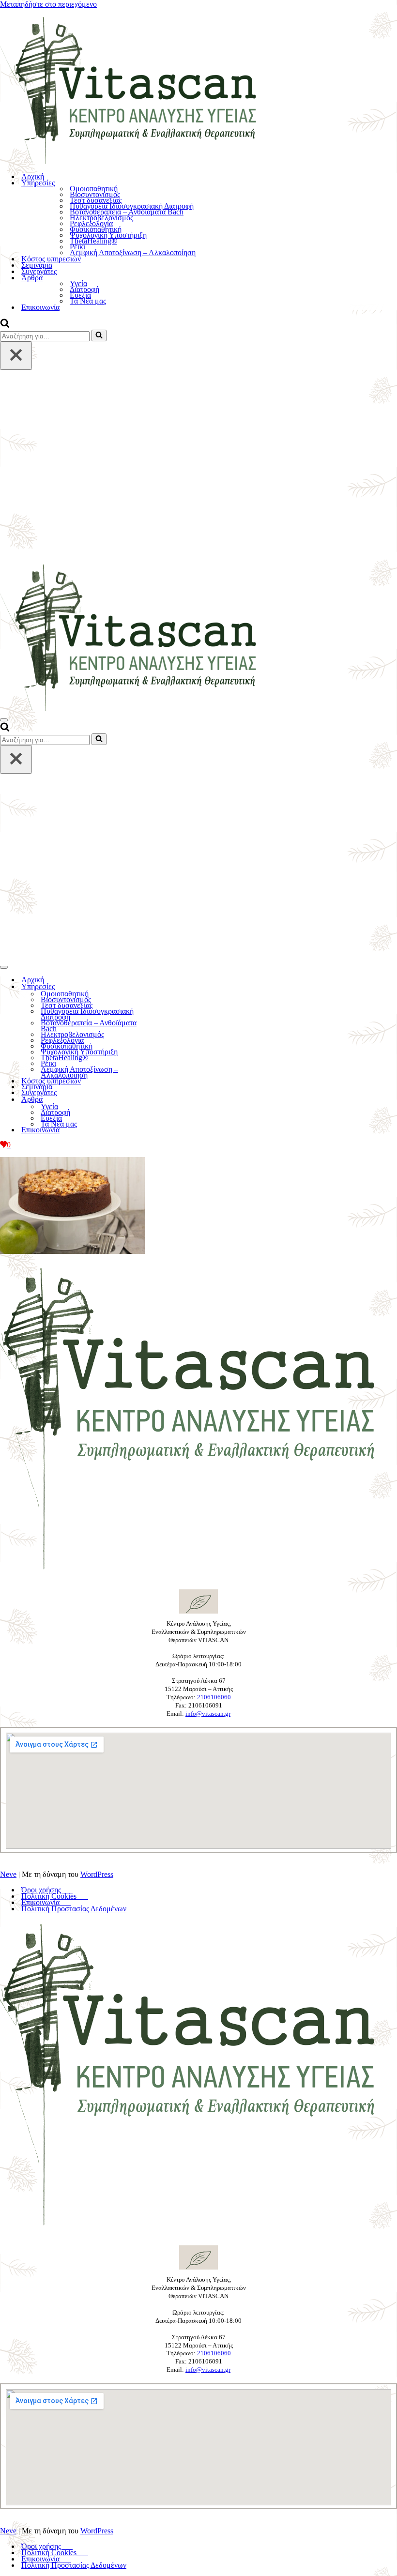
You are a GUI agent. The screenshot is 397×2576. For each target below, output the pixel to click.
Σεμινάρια (37, 265)
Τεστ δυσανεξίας (96, 200)
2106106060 (214, 1697)
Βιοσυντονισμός (95, 195)
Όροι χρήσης (47, 1890)
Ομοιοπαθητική (94, 189)
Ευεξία (80, 295)
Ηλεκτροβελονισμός (101, 218)
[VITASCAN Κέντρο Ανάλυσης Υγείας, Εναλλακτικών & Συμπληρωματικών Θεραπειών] (198, 87)
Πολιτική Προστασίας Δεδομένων (74, 1909)
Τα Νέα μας (88, 301)
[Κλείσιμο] (16, 356)
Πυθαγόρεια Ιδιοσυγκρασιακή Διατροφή (132, 206)
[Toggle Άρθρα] (169, 1100)
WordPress (97, 1874)
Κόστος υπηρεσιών (51, 259)
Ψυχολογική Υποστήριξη (108, 235)
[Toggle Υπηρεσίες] (169, 987)
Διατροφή (84, 290)
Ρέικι (77, 247)
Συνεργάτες (39, 271)
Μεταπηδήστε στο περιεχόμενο (48, 4)
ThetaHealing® (93, 241)
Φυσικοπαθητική (96, 229)
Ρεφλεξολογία (91, 224)
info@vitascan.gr (208, 1714)
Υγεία (78, 284)
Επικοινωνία (40, 307)
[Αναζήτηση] (5, 325)
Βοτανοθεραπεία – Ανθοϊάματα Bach (127, 212)
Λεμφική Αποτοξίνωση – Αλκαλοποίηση (133, 253)
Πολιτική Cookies (55, 1896)
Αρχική (33, 176)
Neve (8, 1874)
